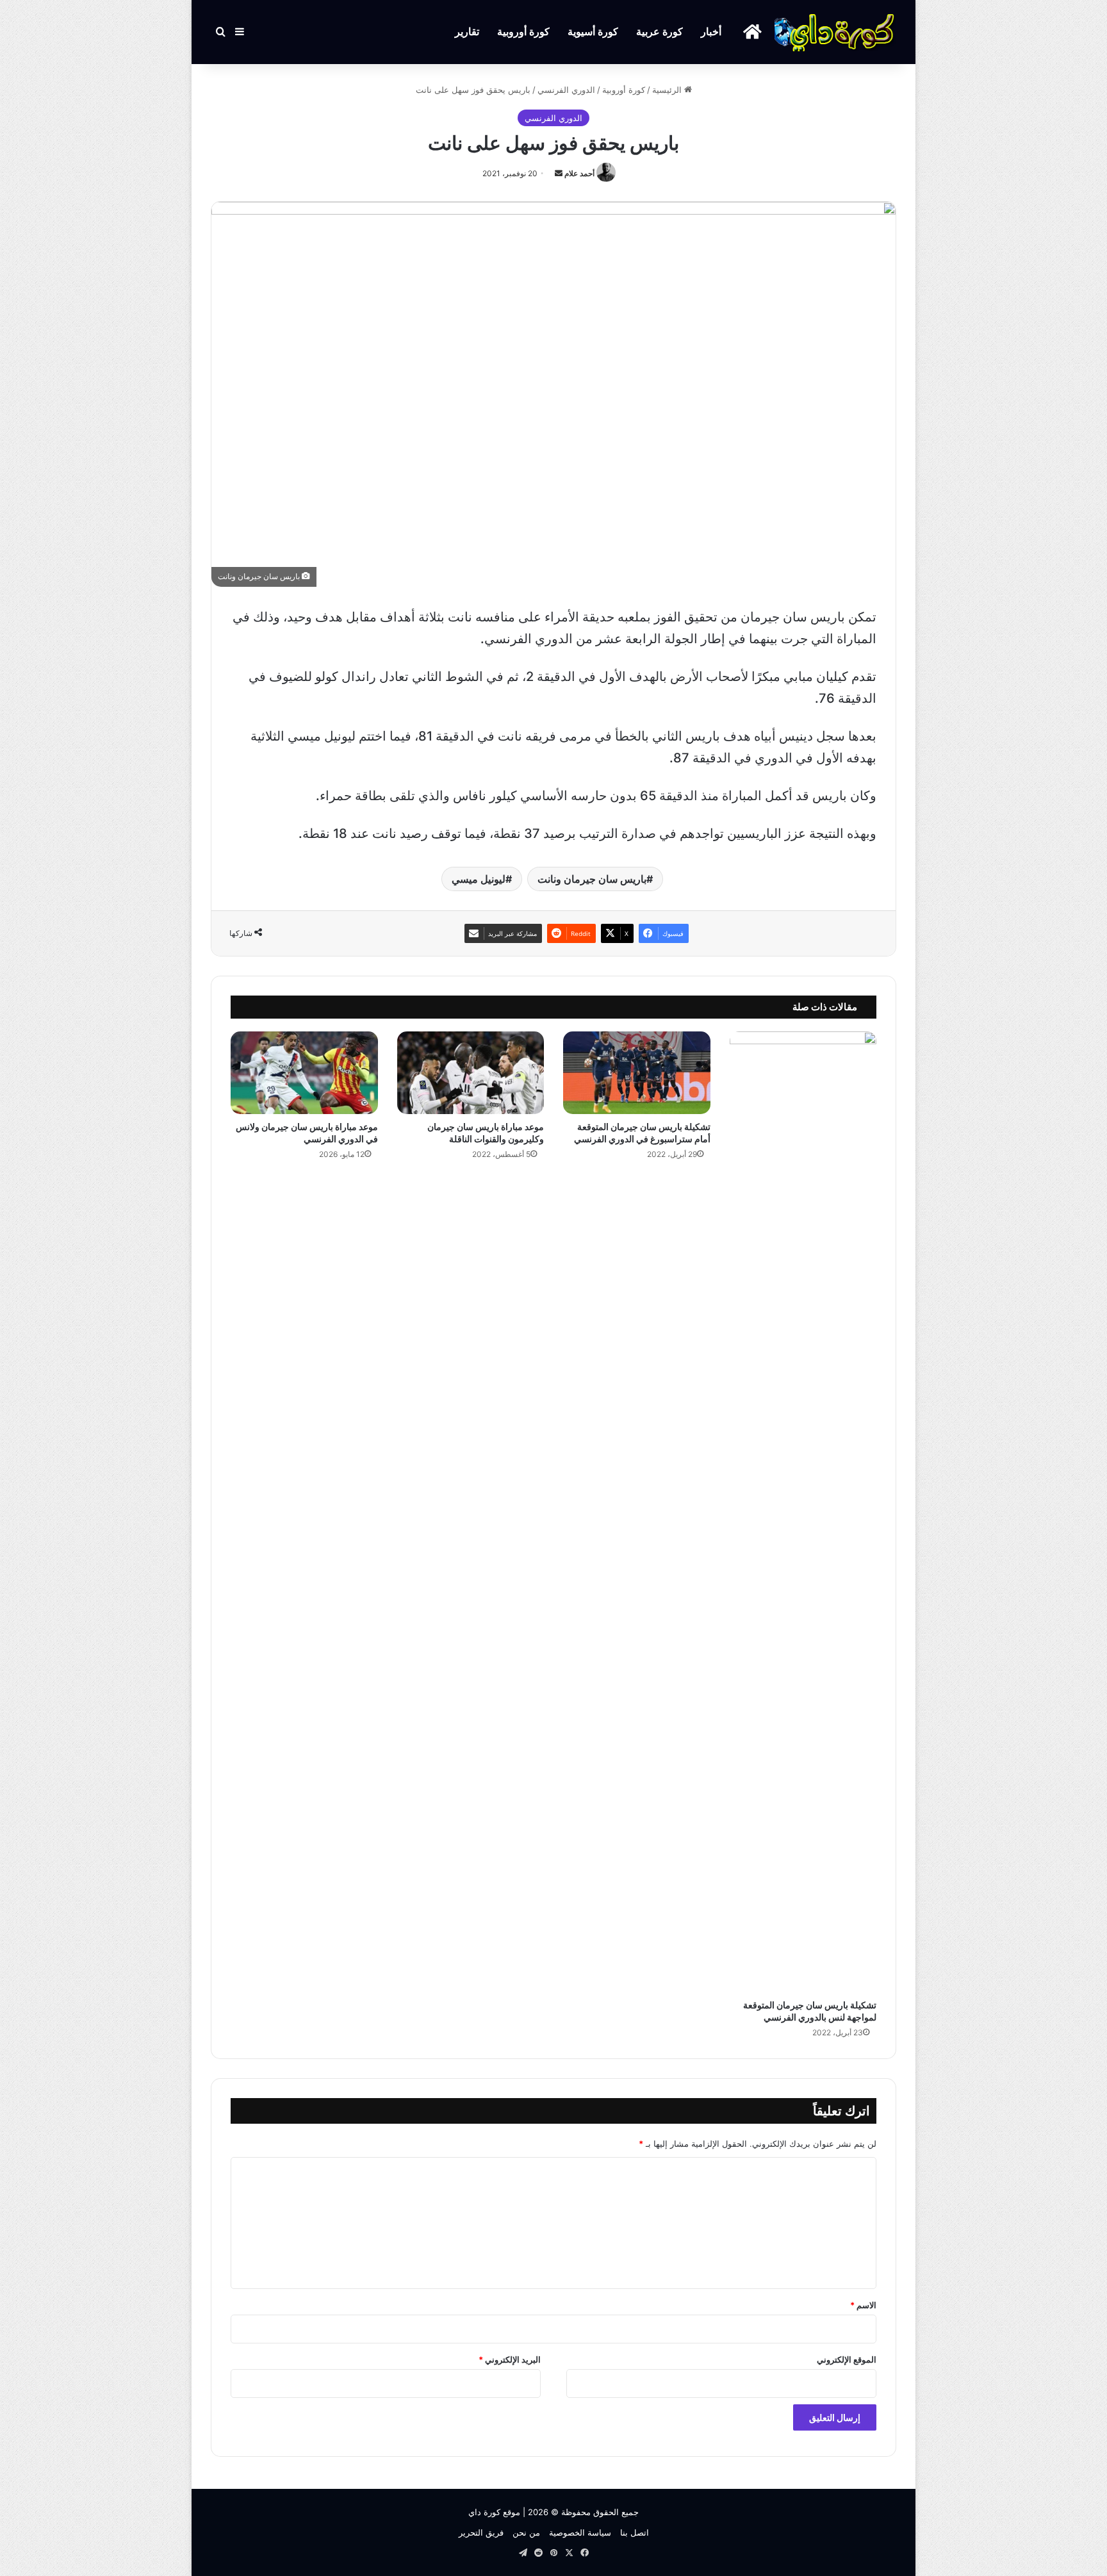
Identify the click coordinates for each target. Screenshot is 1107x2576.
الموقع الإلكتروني (847, 2359)
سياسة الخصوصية (580, 2532)
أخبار (711, 32)
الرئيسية (668, 90)
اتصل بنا (635, 2532)
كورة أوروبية (523, 32)
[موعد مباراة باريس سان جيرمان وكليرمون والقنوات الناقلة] (471, 1073)
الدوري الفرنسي (566, 90)
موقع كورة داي (494, 2512)
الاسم (863, 2305)
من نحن (526, 2532)
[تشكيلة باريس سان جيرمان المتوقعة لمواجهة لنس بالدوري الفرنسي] (803, 1512)
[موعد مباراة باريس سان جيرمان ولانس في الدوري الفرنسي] (304, 1073)
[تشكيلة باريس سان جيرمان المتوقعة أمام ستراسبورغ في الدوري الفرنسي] (637, 1073)
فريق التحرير (481, 2532)
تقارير (467, 32)
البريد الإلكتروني (510, 2359)
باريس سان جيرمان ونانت (592, 879)
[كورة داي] (835, 32)
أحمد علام (579, 173)
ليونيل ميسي (479, 879)
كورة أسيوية (593, 32)
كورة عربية (660, 32)
